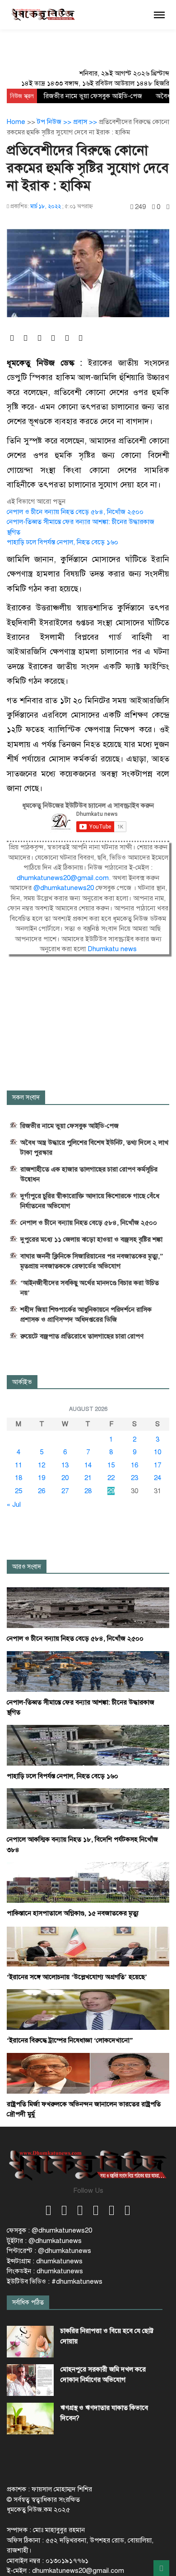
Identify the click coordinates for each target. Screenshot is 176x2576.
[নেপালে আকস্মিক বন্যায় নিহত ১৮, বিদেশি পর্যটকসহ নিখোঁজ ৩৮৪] (88, 1808)
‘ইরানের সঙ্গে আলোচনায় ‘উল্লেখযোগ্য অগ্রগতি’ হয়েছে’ (77, 1977)
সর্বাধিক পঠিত (28, 2302)
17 (157, 1465)
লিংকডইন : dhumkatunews (45, 2271)
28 (88, 1491)
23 (134, 1478)
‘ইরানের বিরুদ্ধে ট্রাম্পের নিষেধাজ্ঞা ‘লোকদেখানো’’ (70, 2040)
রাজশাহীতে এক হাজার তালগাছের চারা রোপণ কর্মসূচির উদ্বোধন (89, 1174)
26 (42, 1491)
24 (157, 1478)
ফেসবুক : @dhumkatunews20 (49, 2230)
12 (42, 1465)
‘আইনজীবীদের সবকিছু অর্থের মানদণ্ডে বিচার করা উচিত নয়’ (90, 1288)
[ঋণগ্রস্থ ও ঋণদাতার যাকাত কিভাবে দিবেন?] (30, 2419)
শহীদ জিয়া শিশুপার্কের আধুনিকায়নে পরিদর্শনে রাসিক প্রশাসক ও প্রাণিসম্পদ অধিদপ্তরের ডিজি (86, 1314)
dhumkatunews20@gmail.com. (65, 878)
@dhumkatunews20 (64, 888)
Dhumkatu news (112, 949)
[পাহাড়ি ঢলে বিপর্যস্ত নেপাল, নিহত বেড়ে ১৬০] (88, 1745)
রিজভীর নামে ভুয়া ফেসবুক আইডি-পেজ (93, 96)
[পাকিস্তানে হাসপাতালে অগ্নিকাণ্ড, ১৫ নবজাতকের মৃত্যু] (88, 1882)
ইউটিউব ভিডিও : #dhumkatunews (55, 2281)
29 (111, 1491)
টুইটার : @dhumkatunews (44, 2241)
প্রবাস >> (86, 122)
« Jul (14, 1505)
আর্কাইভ (22, 1382)
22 (111, 1478)
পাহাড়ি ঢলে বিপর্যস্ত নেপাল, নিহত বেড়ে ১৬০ (63, 542)
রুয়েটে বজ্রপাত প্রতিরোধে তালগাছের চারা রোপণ (82, 1336)
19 (42, 1478)
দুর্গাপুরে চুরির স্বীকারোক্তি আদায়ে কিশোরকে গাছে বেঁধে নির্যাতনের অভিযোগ (90, 1201)
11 (19, 1465)
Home (16, 122)
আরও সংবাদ (27, 1567)
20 (65, 1478)
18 (19, 1478)
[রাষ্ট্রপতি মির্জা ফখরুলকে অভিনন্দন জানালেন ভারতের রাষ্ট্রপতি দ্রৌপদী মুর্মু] (88, 2073)
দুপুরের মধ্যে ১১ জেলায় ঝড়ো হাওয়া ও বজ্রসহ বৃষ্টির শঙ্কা (91, 1239)
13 (65, 1465)
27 (65, 1491)
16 (134, 1465)
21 (88, 1478)
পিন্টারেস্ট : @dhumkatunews (49, 2251)
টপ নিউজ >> (55, 122)
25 (19, 1491)
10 (157, 1452)
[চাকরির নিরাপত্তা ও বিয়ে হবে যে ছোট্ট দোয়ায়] (30, 2342)
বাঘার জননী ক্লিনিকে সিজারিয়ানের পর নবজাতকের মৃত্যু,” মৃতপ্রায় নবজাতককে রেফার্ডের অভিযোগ (92, 1261)
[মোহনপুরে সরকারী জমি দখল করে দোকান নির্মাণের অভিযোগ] (30, 2380)
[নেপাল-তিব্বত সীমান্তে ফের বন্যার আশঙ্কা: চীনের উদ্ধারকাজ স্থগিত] (88, 1671)
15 (111, 1465)
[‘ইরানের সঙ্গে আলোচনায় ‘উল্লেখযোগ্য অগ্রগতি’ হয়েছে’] (88, 1946)
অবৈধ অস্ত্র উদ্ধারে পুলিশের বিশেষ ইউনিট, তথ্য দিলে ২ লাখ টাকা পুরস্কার (94, 1148)
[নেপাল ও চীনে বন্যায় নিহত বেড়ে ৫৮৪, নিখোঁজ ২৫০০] (88, 1607)
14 (88, 1465)
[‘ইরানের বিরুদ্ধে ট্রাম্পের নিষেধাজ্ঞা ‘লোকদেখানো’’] (88, 2009)
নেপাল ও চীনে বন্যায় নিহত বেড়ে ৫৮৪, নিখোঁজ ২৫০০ (75, 512)
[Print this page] (168, 207)
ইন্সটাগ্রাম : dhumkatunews (45, 2261)
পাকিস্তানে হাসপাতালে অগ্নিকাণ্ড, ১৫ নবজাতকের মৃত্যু (73, 1913)
